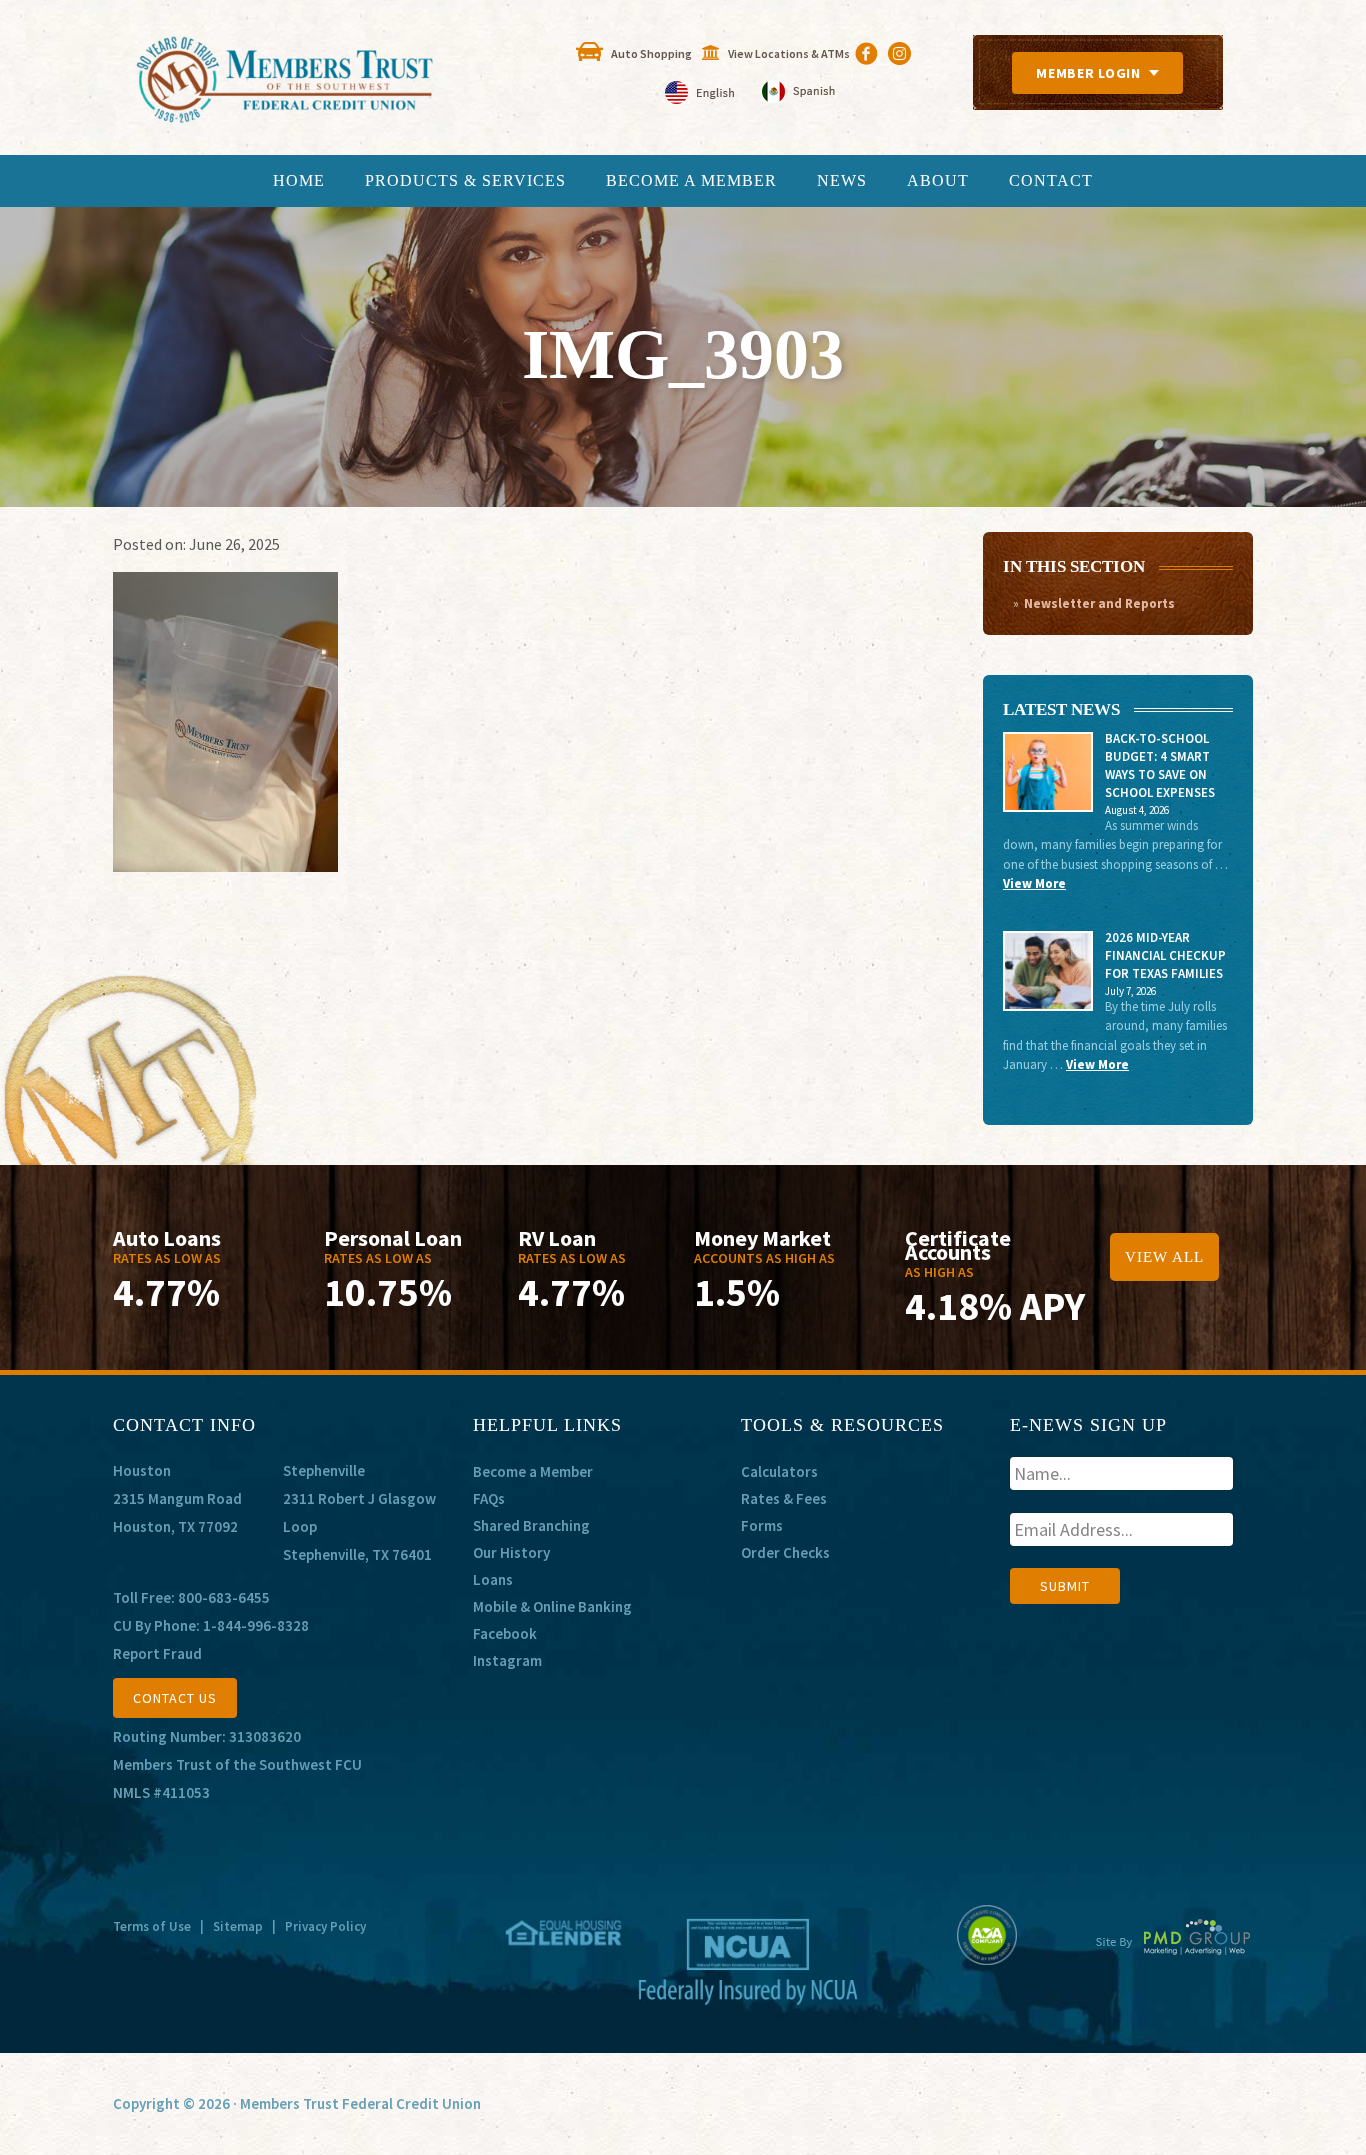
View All (1164, 1257)
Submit (1065, 1586)
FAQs (489, 1498)
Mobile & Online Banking (552, 1606)
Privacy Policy (325, 1926)
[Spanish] (798, 93)
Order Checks (785, 1552)
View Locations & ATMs (789, 53)
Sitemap (238, 1926)
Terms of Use (152, 1926)
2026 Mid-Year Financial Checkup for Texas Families (1165, 955)
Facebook (505, 1633)
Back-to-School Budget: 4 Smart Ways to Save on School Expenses (1160, 765)
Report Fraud (157, 1653)
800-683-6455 (224, 1597)
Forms (762, 1525)
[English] (701, 93)
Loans (493, 1579)
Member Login (1088, 73)
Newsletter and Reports (1099, 603)
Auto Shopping (651, 53)
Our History (511, 1552)
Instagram (507, 1660)
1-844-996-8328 (256, 1625)
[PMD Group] (1173, 1953)
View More (1034, 883)
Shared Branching (531, 1525)
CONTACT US (175, 1698)
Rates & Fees (784, 1498)
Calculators (779, 1471)
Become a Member (533, 1471)
